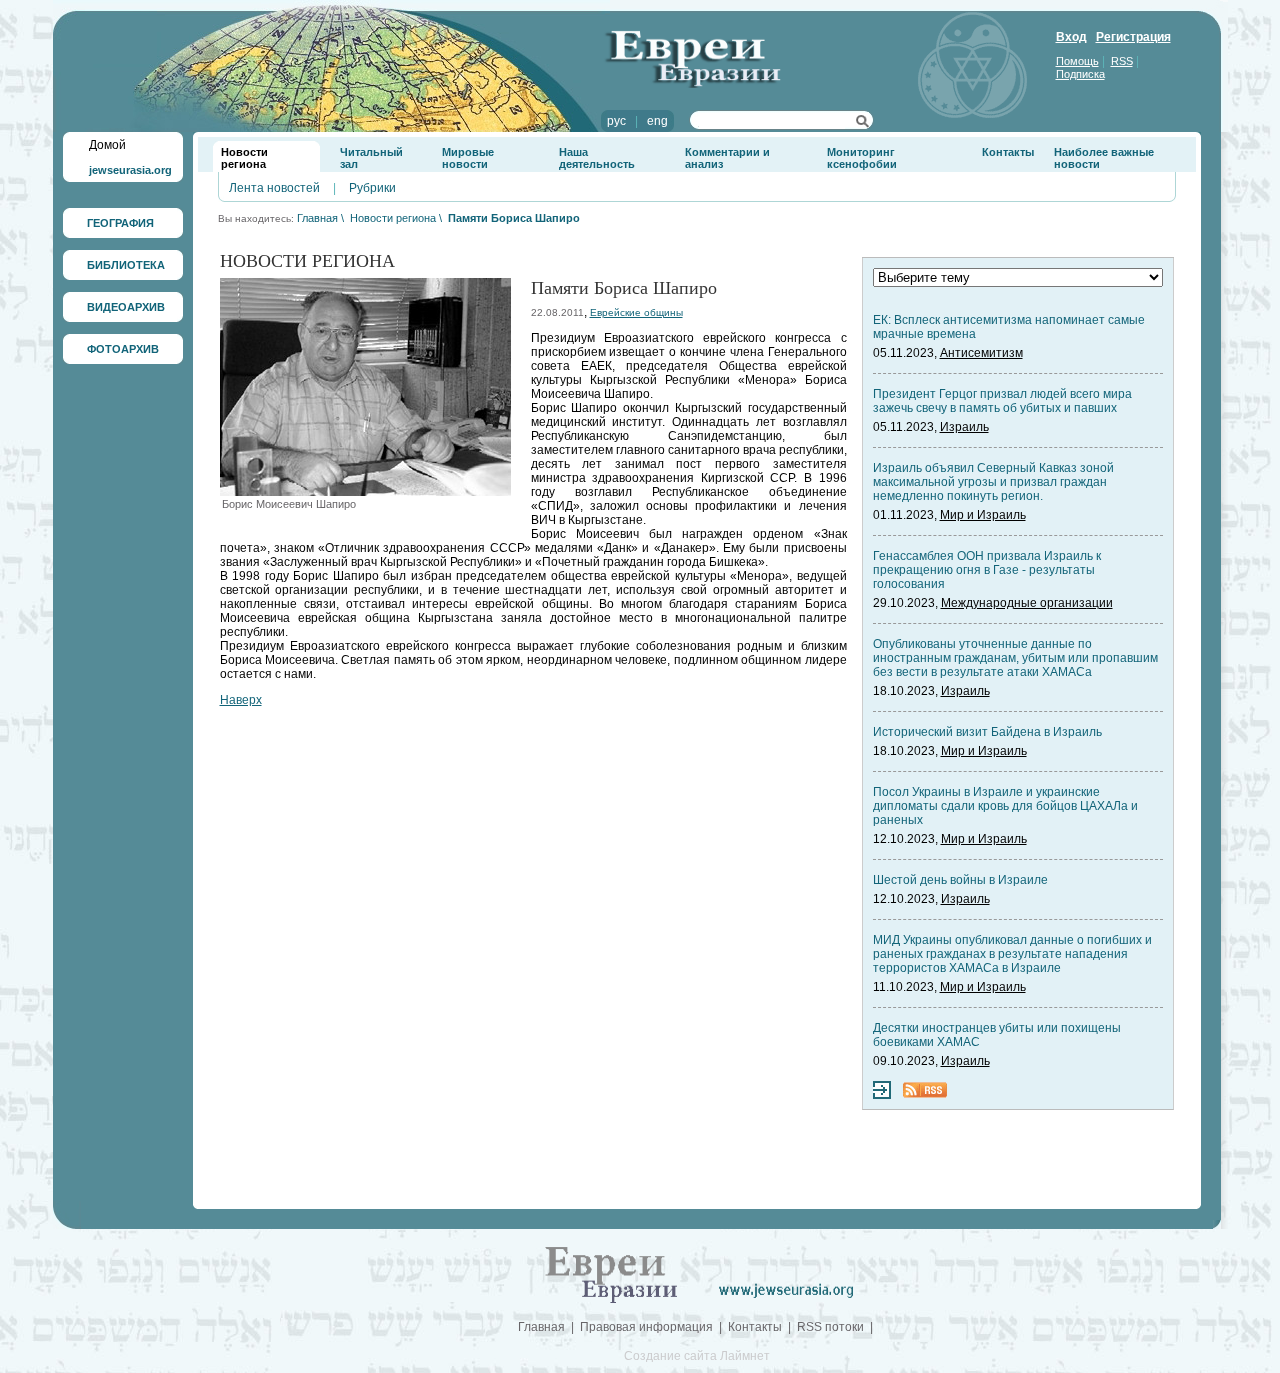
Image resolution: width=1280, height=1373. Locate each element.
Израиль (964, 427)
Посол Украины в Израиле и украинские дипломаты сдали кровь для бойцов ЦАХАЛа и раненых (1005, 806)
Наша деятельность (597, 158)
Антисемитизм (981, 353)
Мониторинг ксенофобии (862, 158)
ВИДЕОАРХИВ (126, 307)
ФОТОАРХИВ (123, 349)
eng (657, 121)
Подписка (1080, 74)
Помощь (1077, 61)
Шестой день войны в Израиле (960, 880)
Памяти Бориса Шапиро (514, 218)
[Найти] (862, 124)
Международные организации (1027, 603)
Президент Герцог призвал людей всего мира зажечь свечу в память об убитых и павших (1002, 401)
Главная (317, 218)
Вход (1071, 37)
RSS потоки (830, 1327)
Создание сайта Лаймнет (697, 1356)
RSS (1122, 61)
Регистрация (1133, 37)
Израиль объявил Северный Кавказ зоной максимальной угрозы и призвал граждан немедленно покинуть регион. (993, 482)
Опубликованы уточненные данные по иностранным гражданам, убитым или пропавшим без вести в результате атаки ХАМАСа (1015, 658)
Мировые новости (468, 158)
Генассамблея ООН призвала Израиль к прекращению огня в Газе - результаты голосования (987, 570)
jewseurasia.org (130, 170)
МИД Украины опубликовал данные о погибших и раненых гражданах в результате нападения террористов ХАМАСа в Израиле (1012, 954)
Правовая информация (646, 1327)
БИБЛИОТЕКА (126, 265)
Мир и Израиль (983, 515)
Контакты (1008, 152)
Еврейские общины (636, 312)
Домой (107, 145)
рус (616, 121)
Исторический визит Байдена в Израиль (987, 732)
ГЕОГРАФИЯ (120, 223)
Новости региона (244, 158)
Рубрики (372, 188)
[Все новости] (882, 1095)
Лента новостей (274, 188)
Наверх (241, 700)
